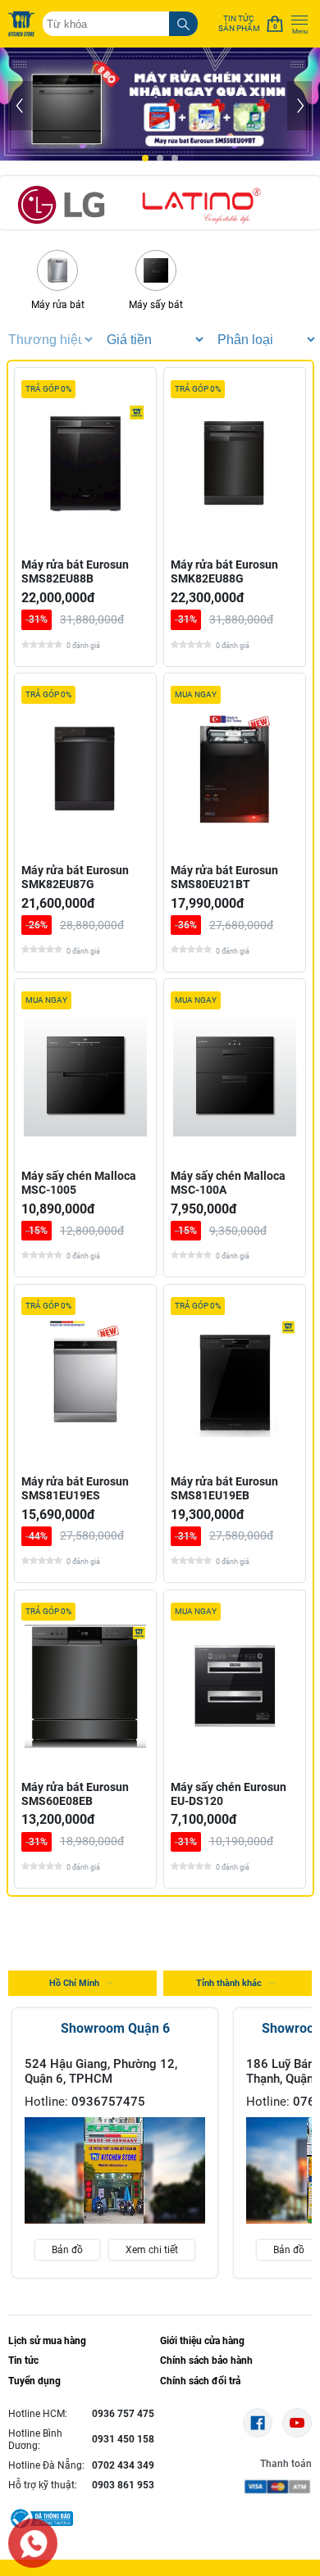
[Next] (299, 106)
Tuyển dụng (34, 2381)
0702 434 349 (123, 2465)
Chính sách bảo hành (206, 2361)
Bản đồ (67, 2250)
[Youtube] (297, 2423)
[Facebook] (258, 2423)
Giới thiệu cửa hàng (202, 2341)
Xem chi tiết (152, 2250)
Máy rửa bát (58, 305)
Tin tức (23, 2361)
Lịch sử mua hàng (47, 2341)
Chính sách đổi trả (200, 2381)
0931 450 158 (123, 2439)
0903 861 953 (123, 2485)
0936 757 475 (123, 2414)
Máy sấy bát (156, 305)
